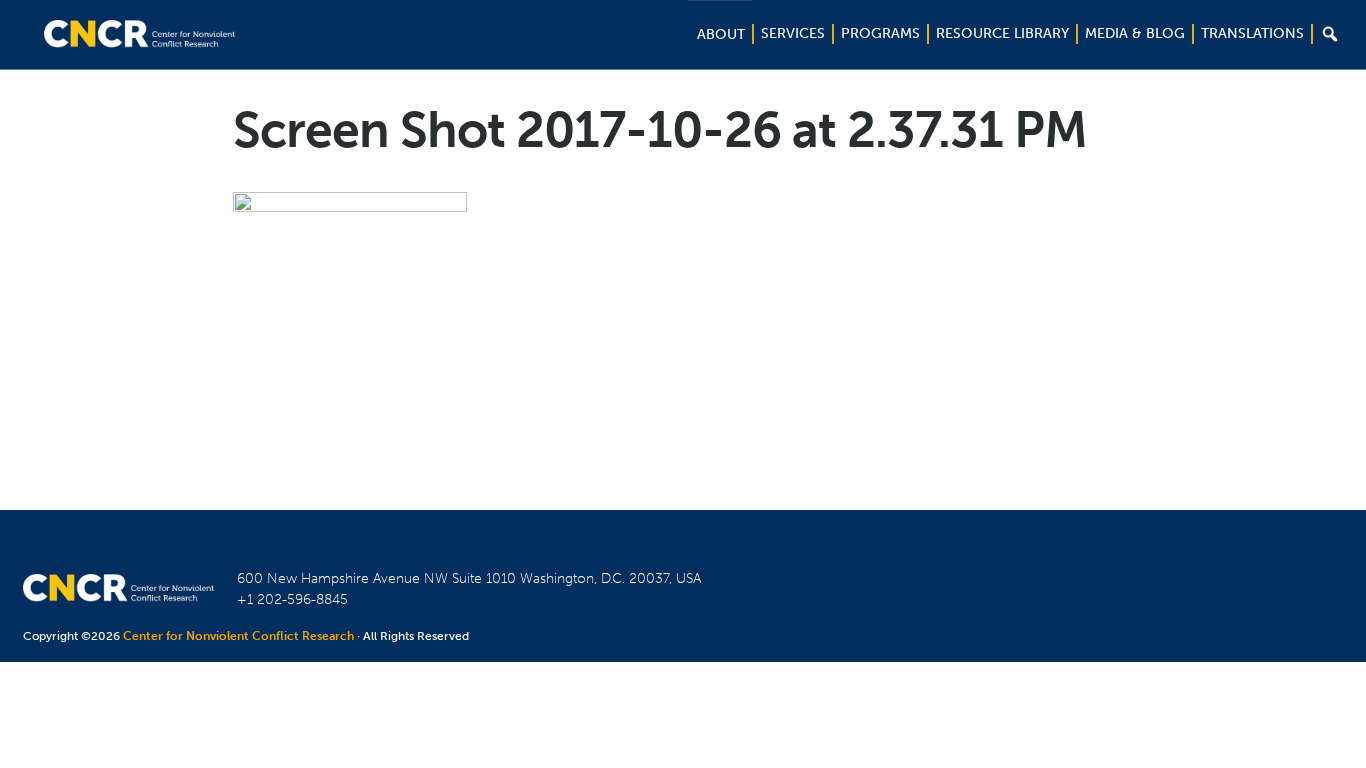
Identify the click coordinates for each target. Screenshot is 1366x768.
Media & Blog (1135, 33)
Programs (880, 33)
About (721, 34)
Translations (1252, 33)
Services (793, 33)
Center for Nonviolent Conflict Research (238, 636)
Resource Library (1002, 33)
